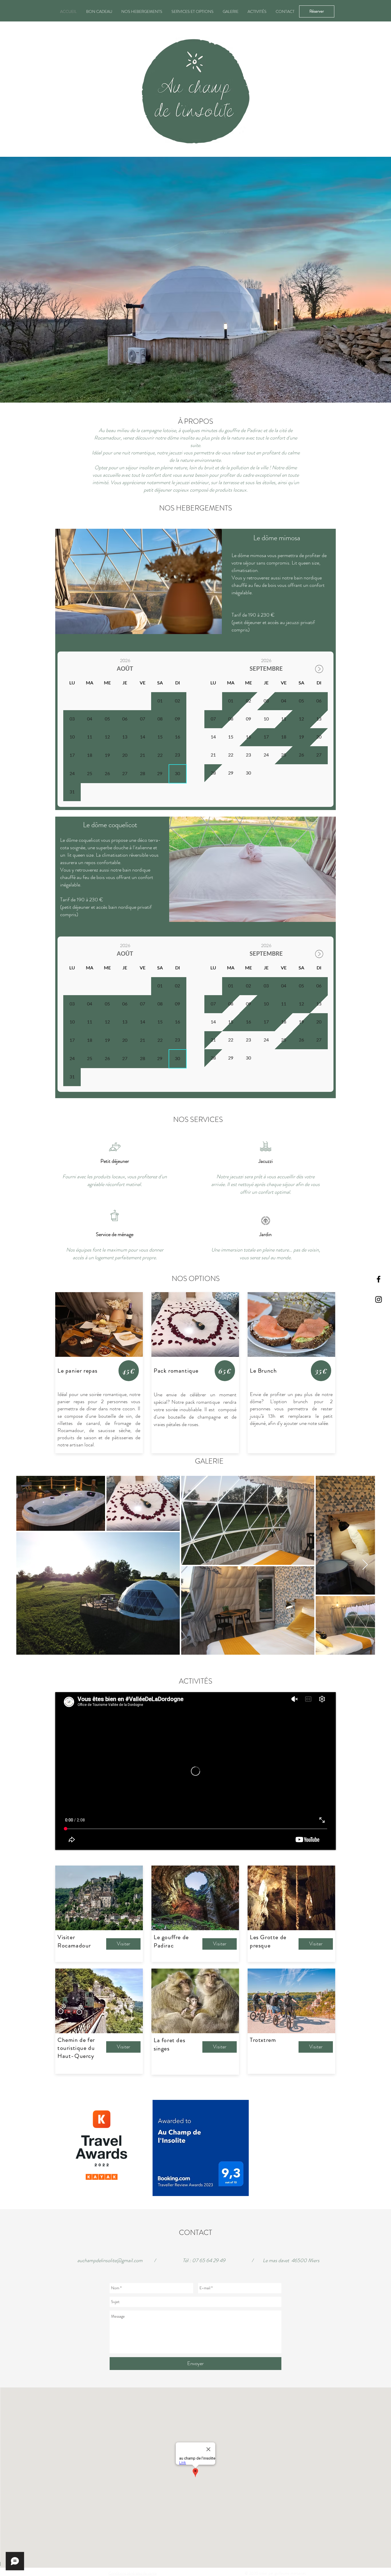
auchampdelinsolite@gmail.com (110, 2260)
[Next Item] (365, 1565)
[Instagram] (379, 1299)
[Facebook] (379, 1279)
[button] (195, 280)
